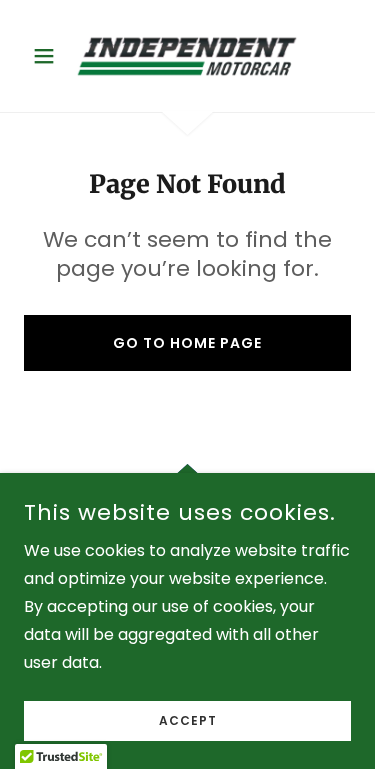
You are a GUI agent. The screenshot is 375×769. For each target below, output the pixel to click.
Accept (188, 720)
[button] (48, 56)
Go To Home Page (187, 343)
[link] (187, 56)
